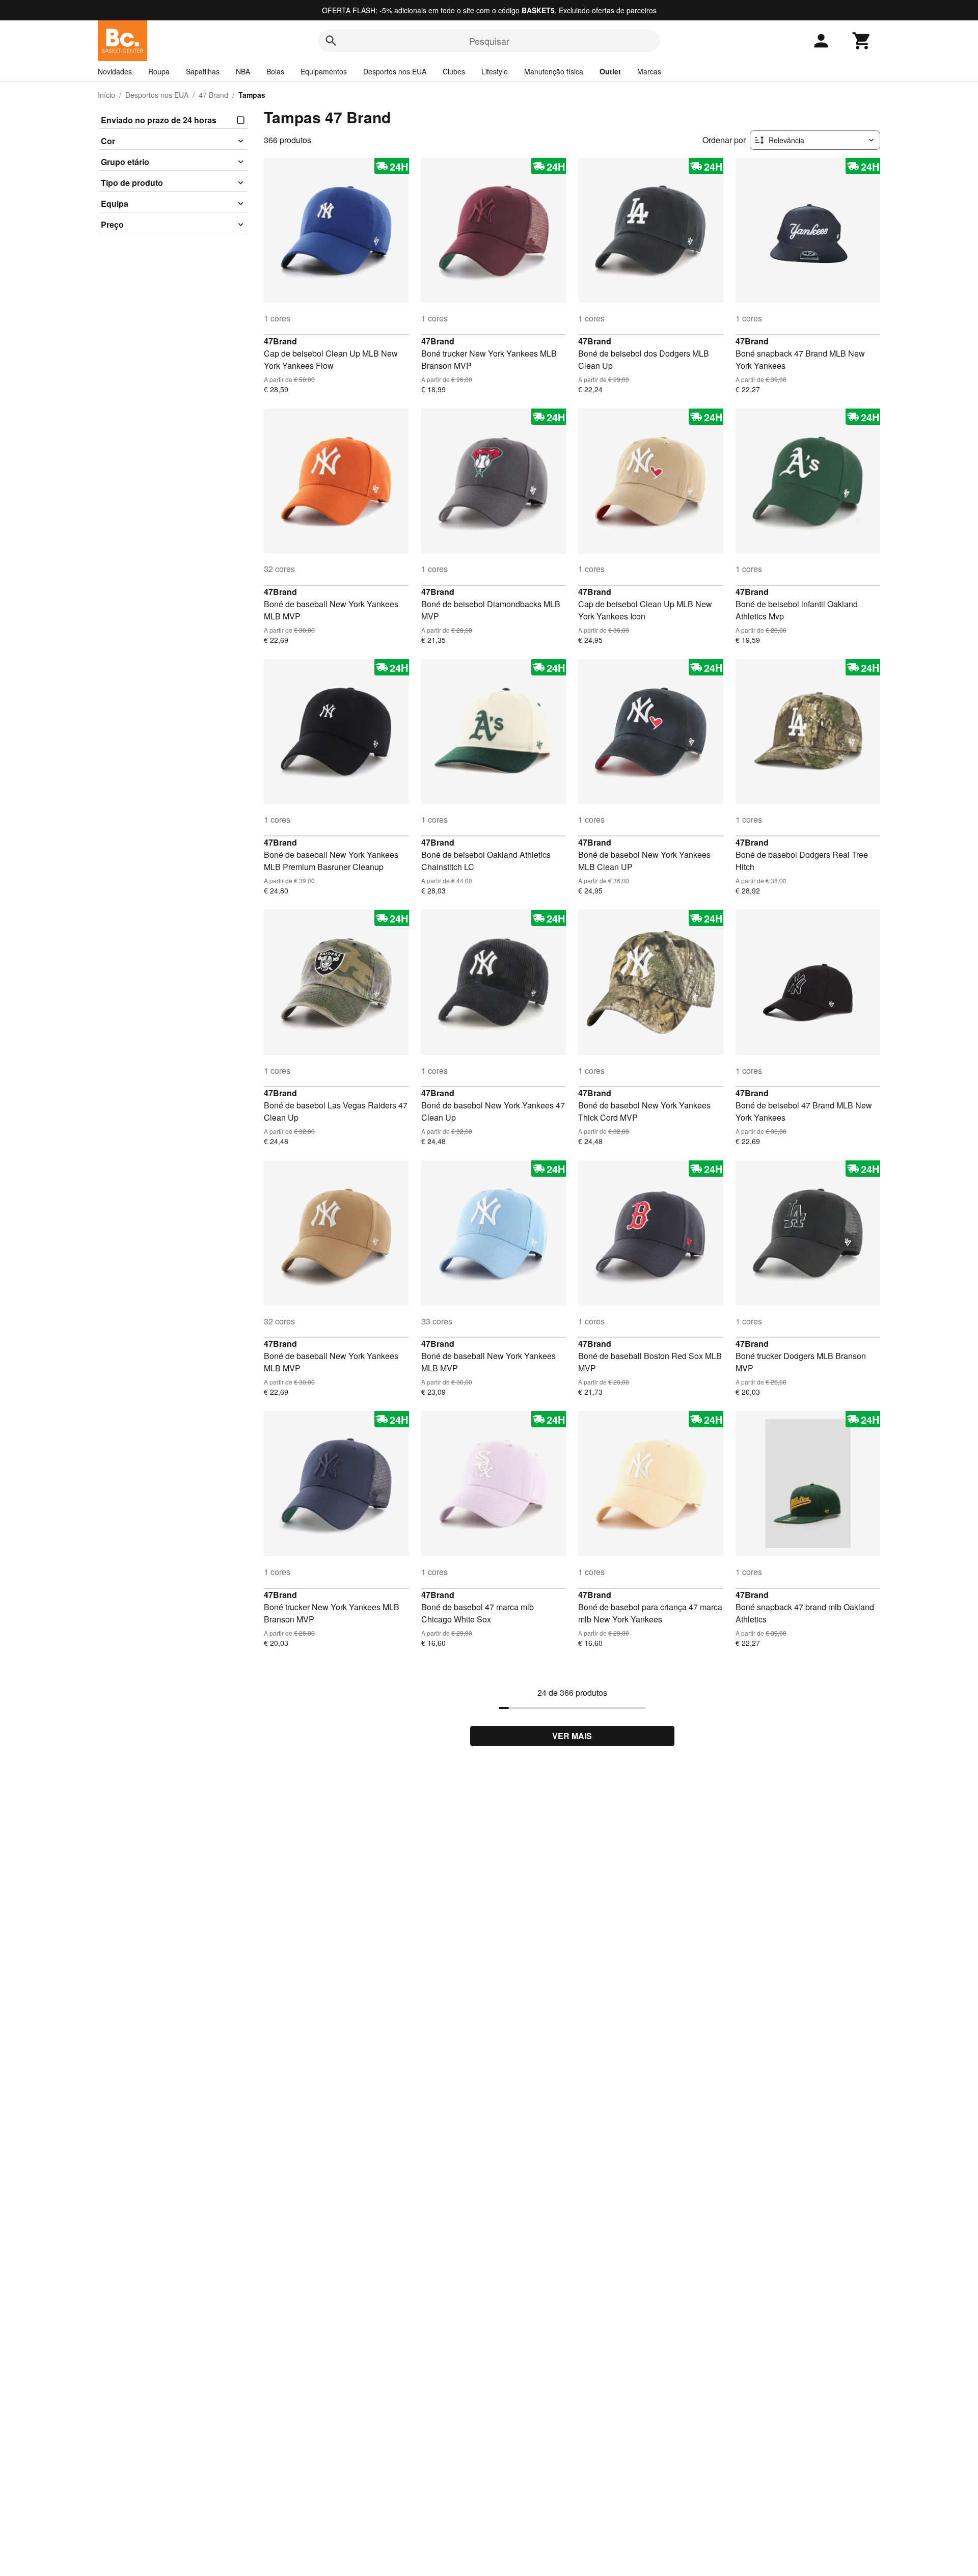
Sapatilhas (203, 71)
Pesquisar (489, 41)
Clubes (454, 71)
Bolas (275, 71)
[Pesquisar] (331, 41)
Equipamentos (324, 71)
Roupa (159, 71)
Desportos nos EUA (395, 71)
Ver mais (572, 1736)
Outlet (610, 71)
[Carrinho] (862, 41)
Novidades (115, 71)
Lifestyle (495, 71)
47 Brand (213, 95)
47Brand (280, 341)
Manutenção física (554, 71)
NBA (243, 71)
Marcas (649, 71)
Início (106, 95)
